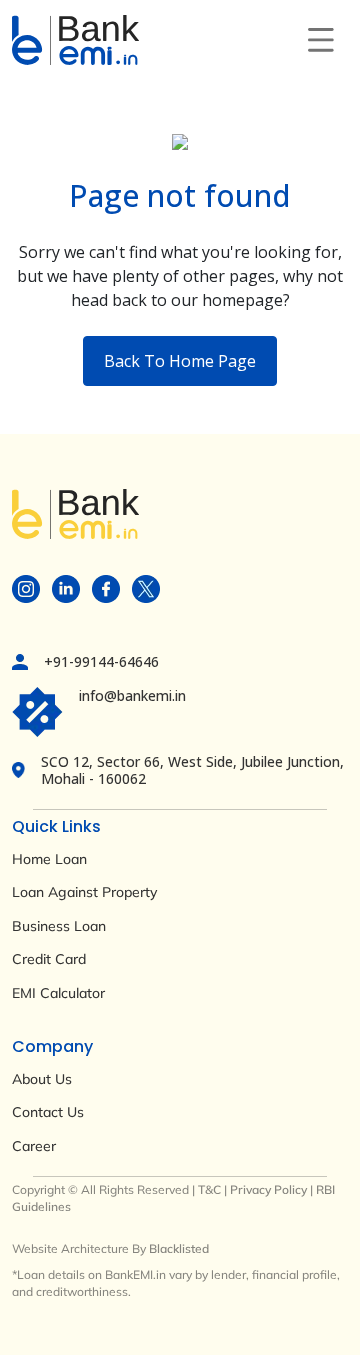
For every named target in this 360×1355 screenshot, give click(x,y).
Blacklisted (179, 1248)
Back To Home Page (180, 361)
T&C (209, 1189)
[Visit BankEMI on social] (26, 587)
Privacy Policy (268, 1189)
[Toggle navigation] (321, 40)
